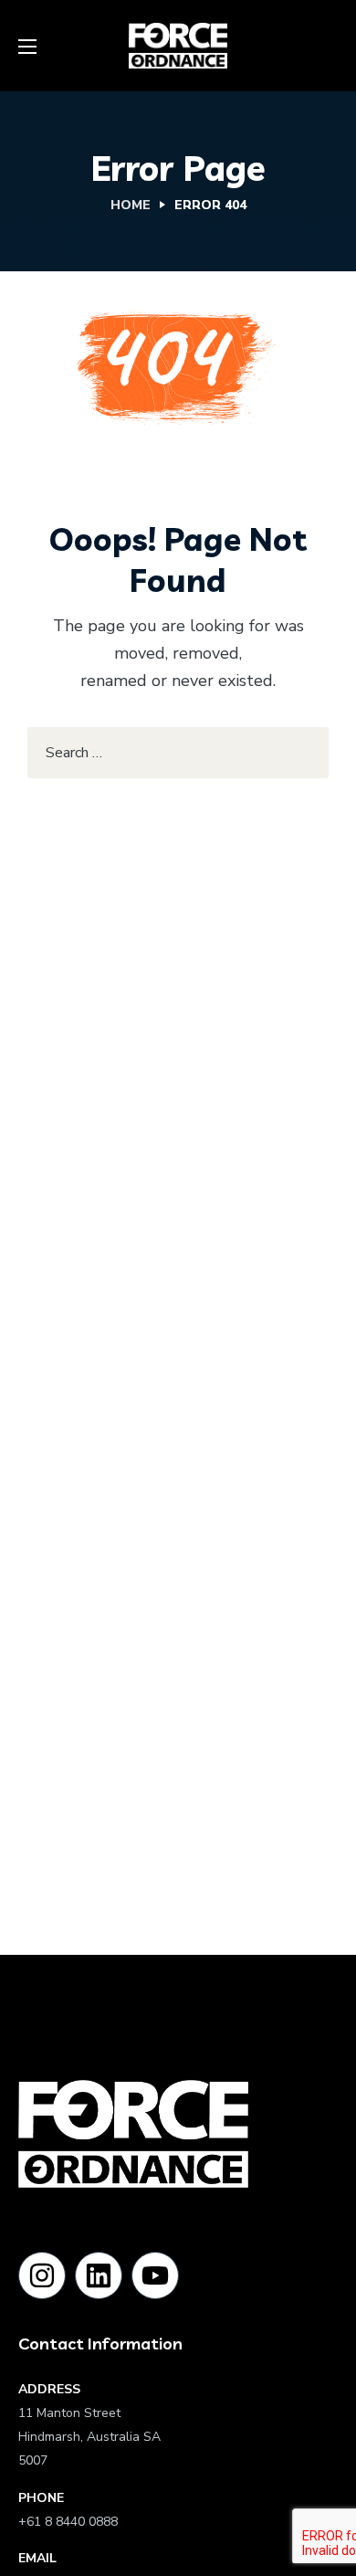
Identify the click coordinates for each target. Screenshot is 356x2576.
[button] (331, 46)
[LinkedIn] (99, 2275)
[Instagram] (42, 2275)
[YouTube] (155, 2275)
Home (131, 205)
